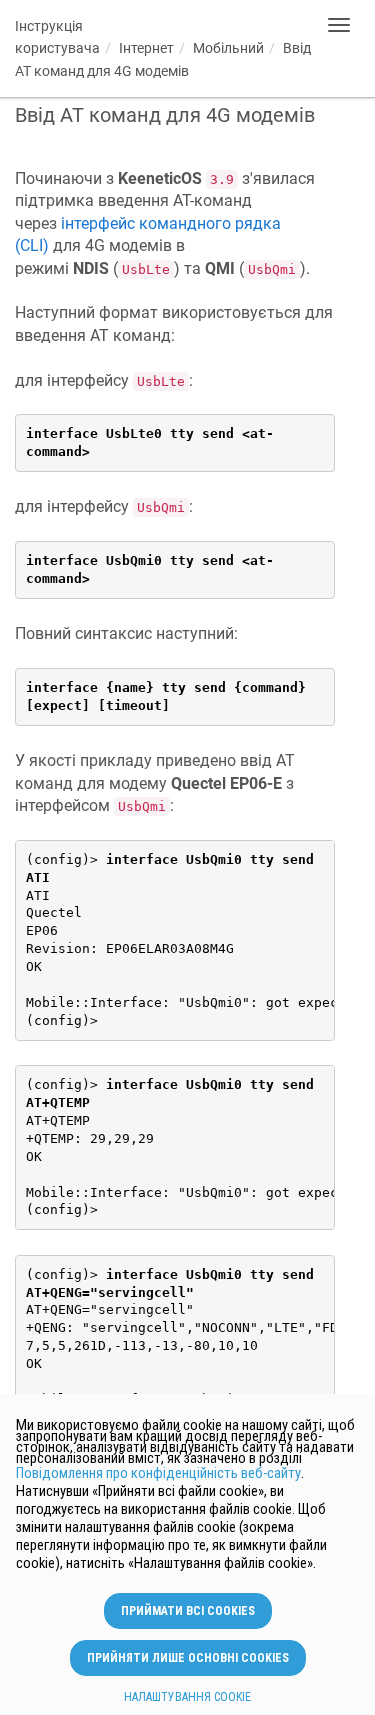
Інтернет (146, 48)
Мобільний (228, 48)
